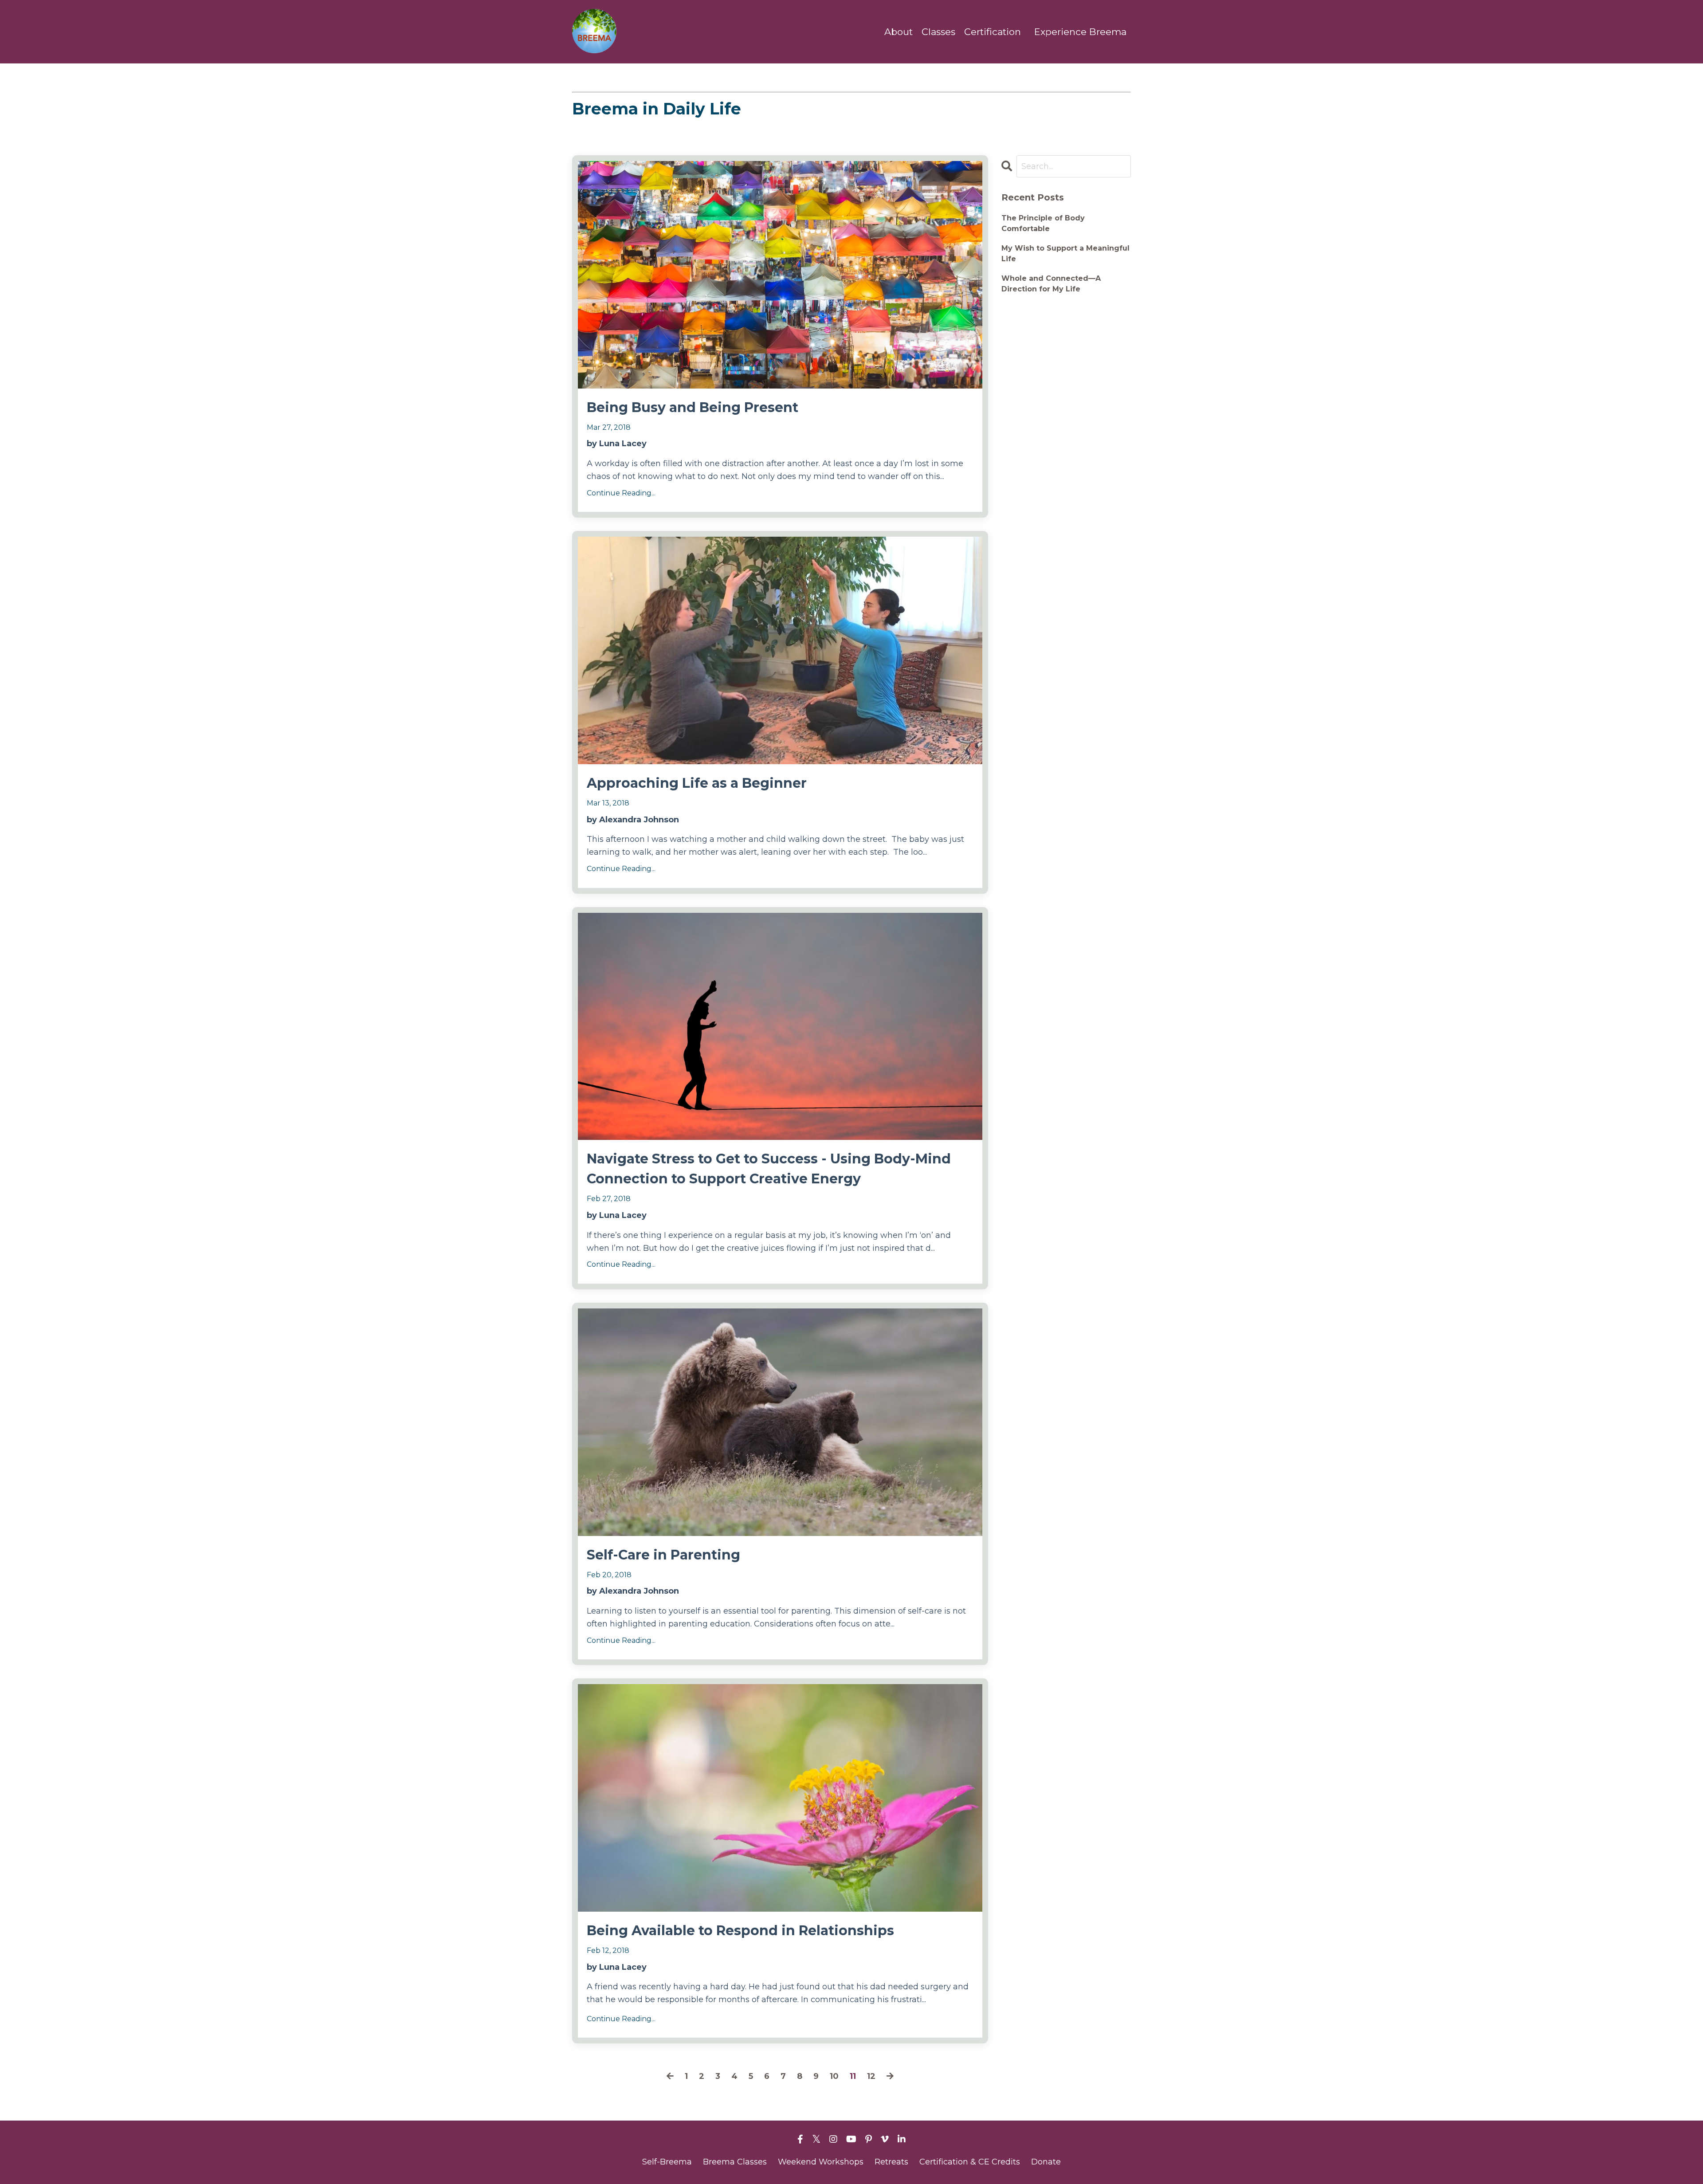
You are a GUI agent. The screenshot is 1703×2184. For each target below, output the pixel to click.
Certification (993, 32)
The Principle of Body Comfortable (1043, 223)
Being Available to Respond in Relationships (740, 1931)
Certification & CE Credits (970, 2162)
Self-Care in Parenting (663, 1555)
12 (871, 2076)
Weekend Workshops (821, 2162)
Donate (1046, 2162)
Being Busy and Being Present (693, 407)
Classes (938, 32)
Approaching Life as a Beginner (697, 783)
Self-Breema (667, 2162)
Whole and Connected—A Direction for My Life (1051, 284)
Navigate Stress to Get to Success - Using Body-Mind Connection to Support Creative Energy (769, 1169)
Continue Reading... (621, 493)
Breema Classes (735, 2162)
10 (834, 2076)
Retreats (891, 2162)
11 (853, 2076)
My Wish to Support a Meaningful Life (1065, 253)
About (899, 32)
